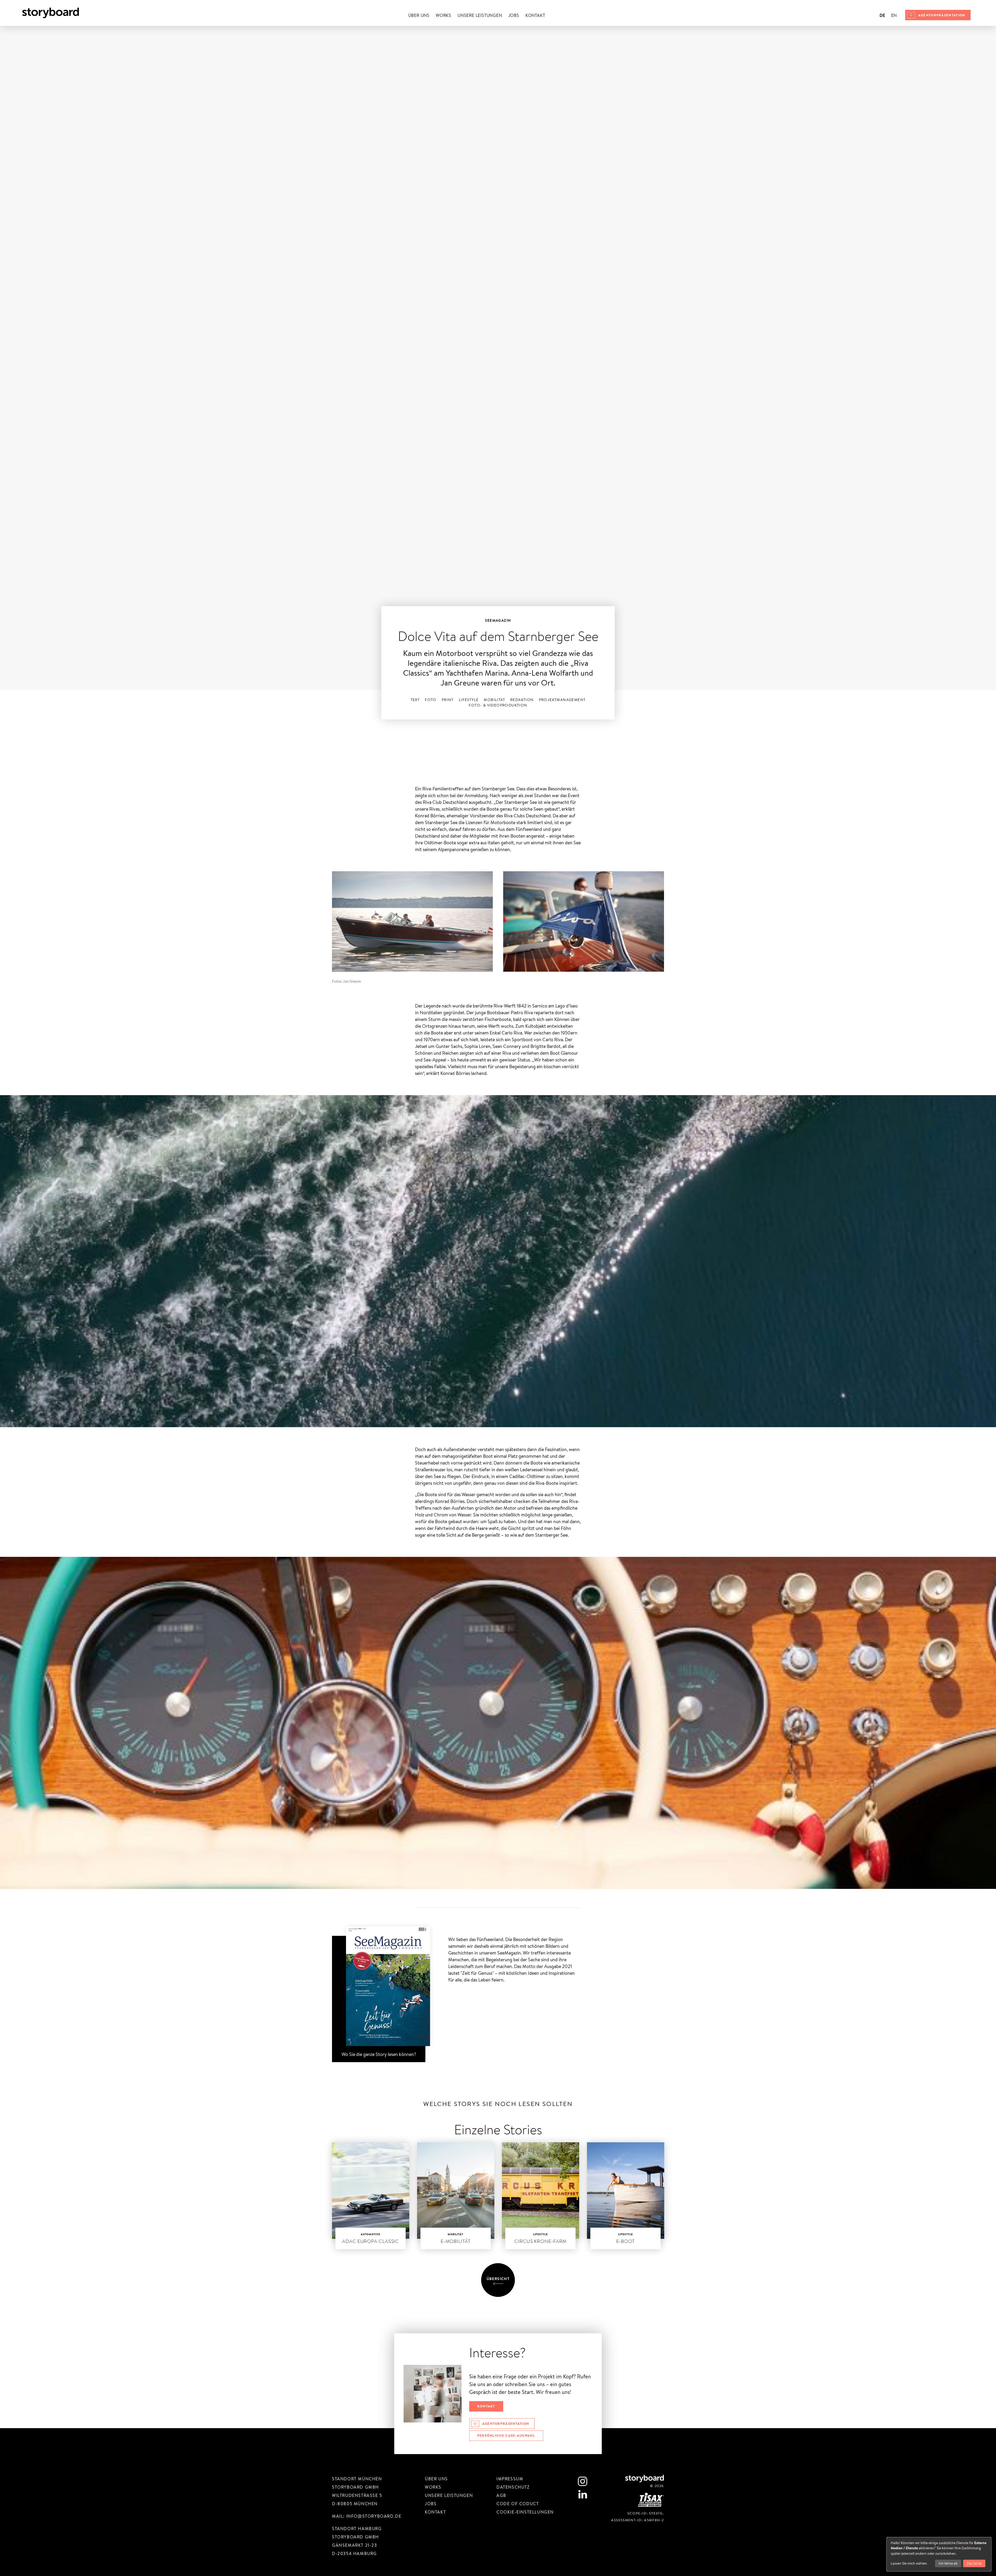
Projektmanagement (562, 700)
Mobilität (494, 700)
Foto (431, 700)
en (894, 15)
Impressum (510, 2479)
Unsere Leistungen (480, 15)
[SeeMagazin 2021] (379, 1993)
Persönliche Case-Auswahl (506, 2435)
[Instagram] (583, 2481)
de (882, 15)
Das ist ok (974, 2563)
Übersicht (498, 2279)
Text (415, 700)
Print (448, 700)
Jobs (514, 15)
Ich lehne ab (948, 2563)
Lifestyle (469, 700)
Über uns (419, 15)
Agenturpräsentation (942, 15)
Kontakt (535, 15)
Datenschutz (513, 2487)
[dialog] (939, 2554)
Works (444, 15)
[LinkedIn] (583, 2494)
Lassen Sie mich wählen (909, 2563)
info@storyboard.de (374, 2516)
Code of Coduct (518, 2504)
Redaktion (522, 700)
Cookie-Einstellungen (525, 2512)
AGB (501, 2495)
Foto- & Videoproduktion (498, 705)
